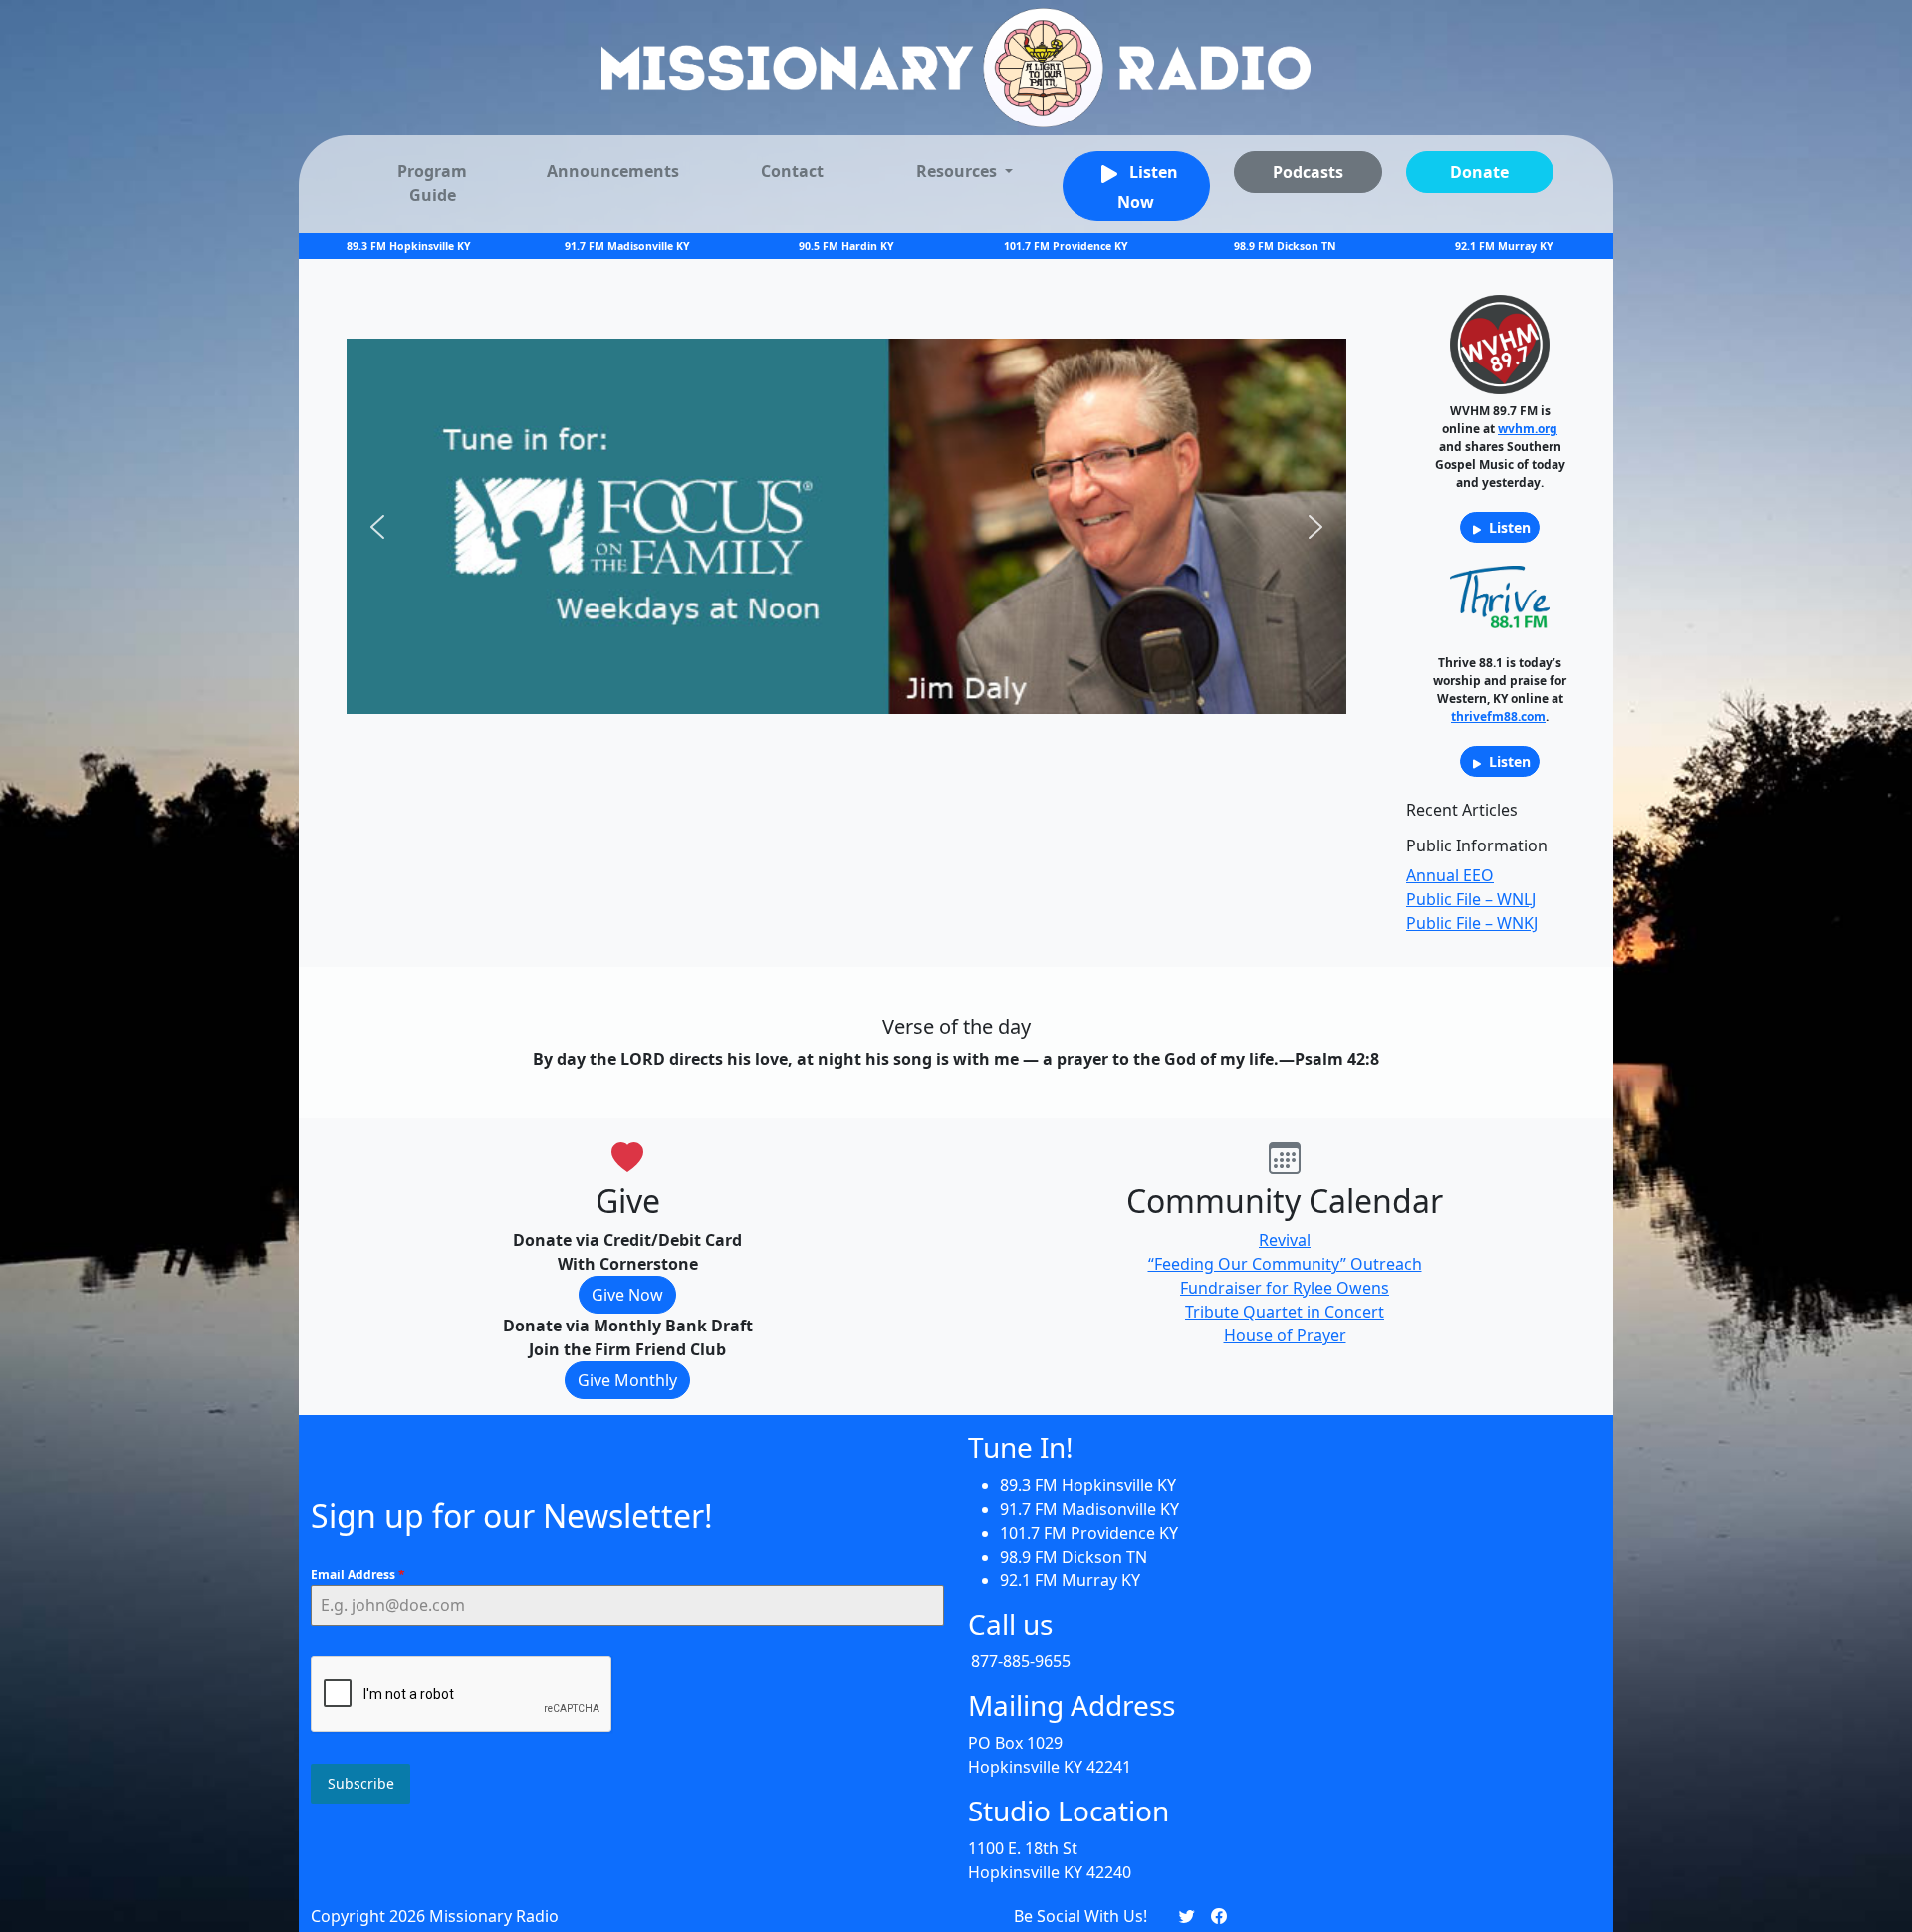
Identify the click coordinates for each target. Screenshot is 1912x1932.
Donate (1479, 172)
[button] (377, 527)
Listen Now (1148, 188)
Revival (1285, 1240)
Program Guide (432, 183)
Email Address (358, 1575)
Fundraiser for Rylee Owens (1285, 1288)
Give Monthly (627, 1380)
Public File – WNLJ (1471, 899)
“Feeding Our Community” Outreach (1285, 1264)
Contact (792, 171)
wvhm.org (1528, 429)
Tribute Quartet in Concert (1285, 1312)
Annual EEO (1450, 875)
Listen (1508, 527)
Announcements (613, 171)
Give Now (627, 1295)
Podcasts (1308, 172)
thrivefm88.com (1498, 717)
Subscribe (361, 1783)
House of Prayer (1285, 1335)
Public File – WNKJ (1472, 923)
